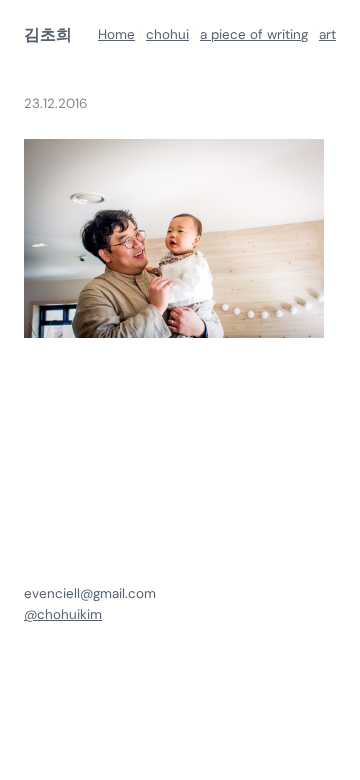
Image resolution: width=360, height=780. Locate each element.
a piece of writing (254, 34)
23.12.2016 (55, 103)
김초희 (48, 34)
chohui (167, 34)
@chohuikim (63, 614)
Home (116, 34)
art (327, 34)
